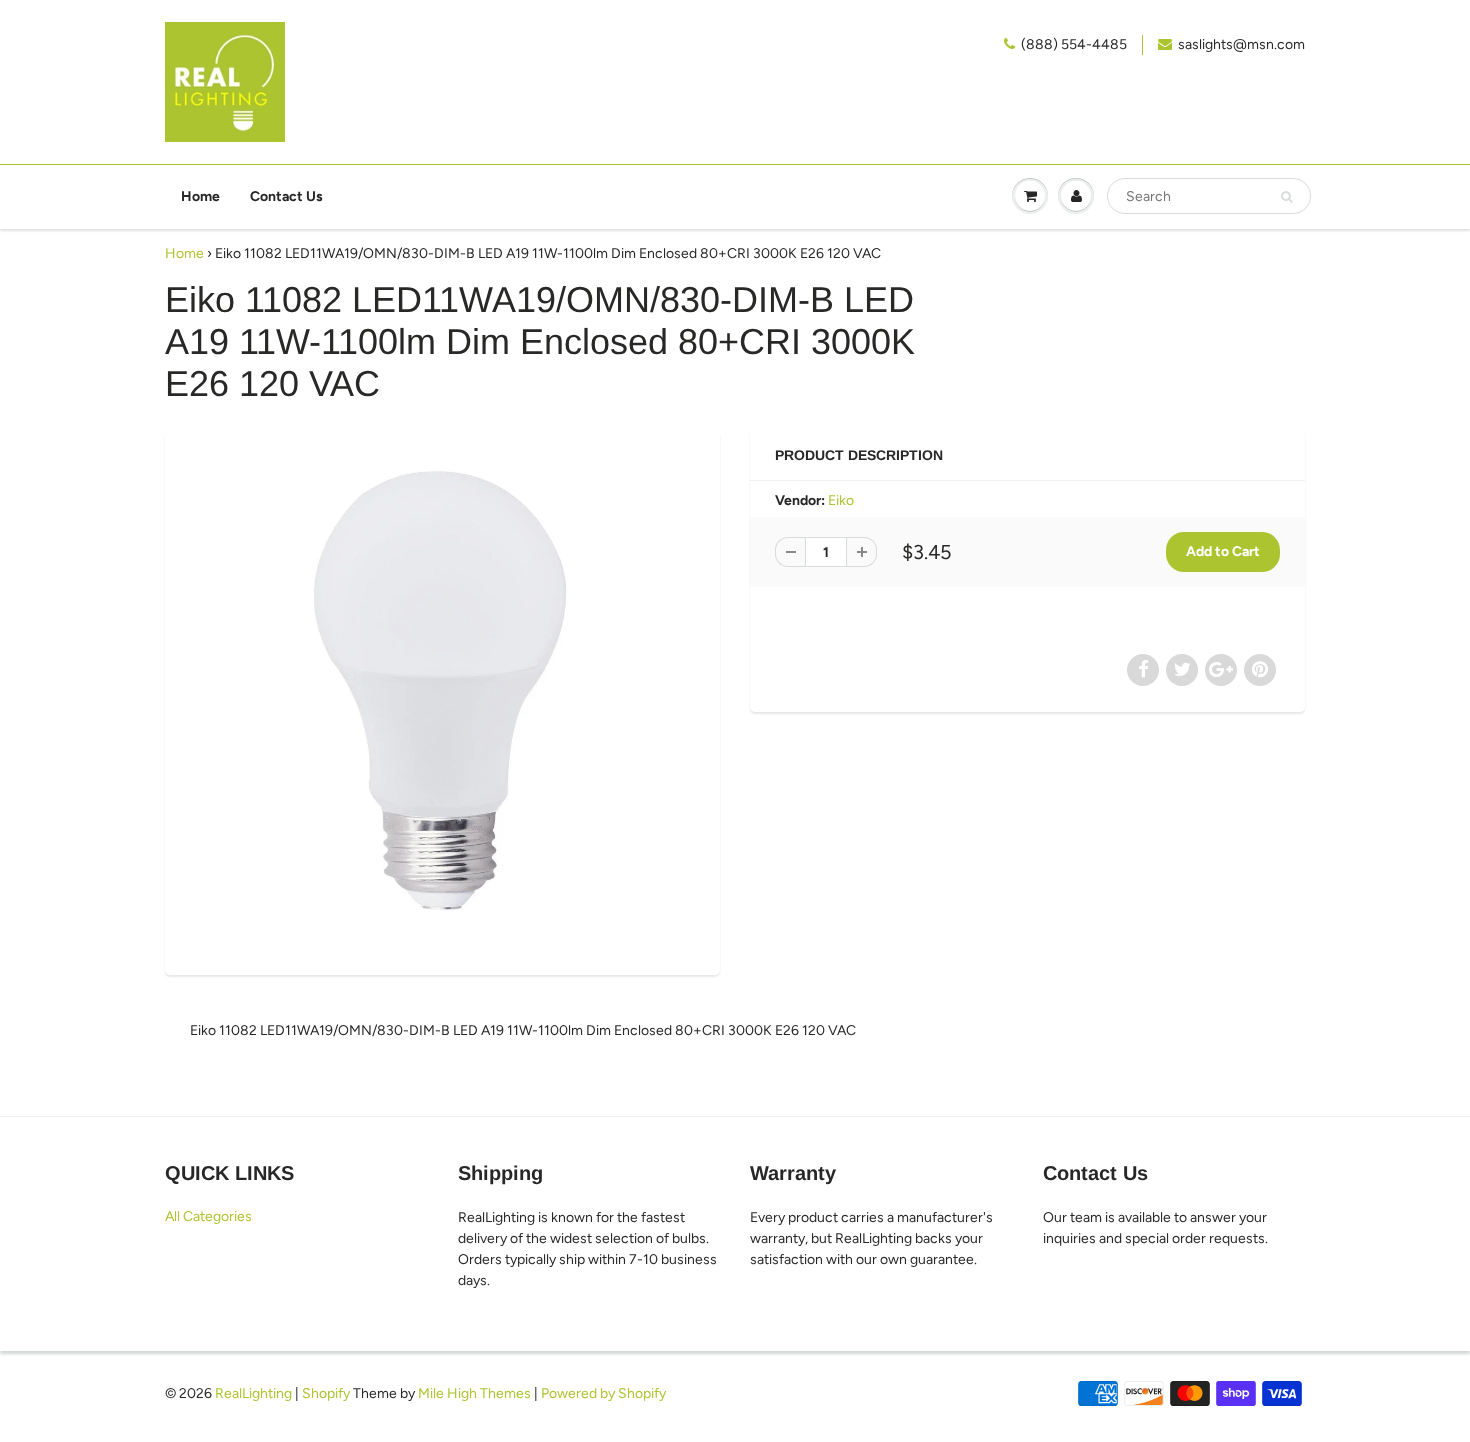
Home (200, 196)
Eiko (841, 500)
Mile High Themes (474, 1393)
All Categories (208, 1216)
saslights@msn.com (1241, 44)
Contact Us (286, 196)
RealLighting (253, 1393)
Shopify (326, 1393)
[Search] (1286, 197)
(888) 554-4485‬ (1074, 44)
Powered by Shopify (603, 1393)
